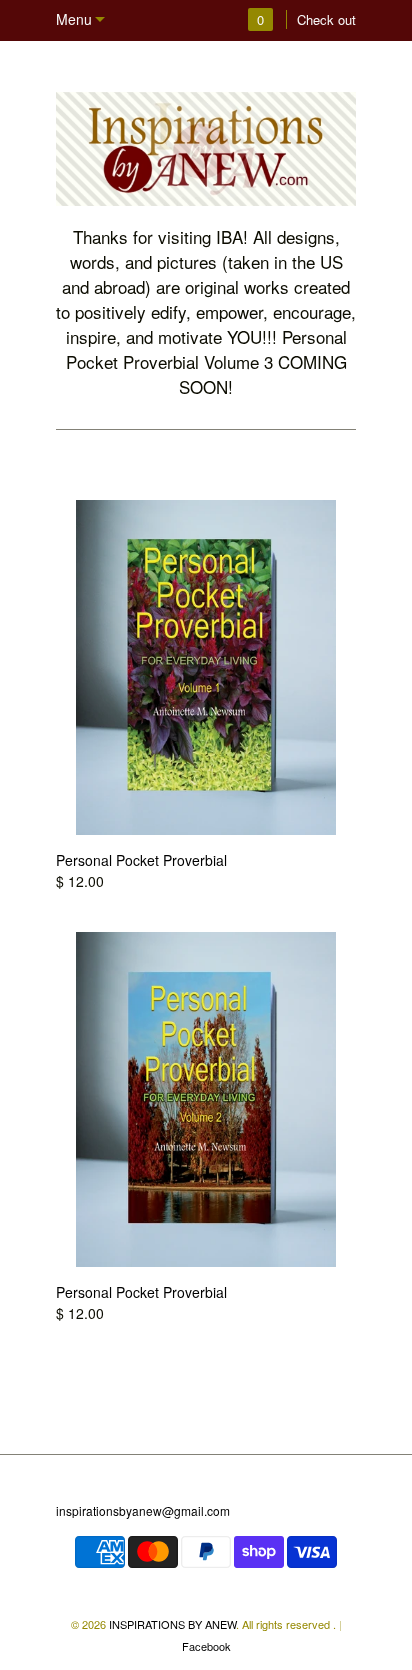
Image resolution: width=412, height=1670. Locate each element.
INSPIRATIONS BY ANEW (172, 1624)
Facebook (206, 1646)
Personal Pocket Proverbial (141, 860)
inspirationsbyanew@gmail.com (143, 1510)
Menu (74, 19)
